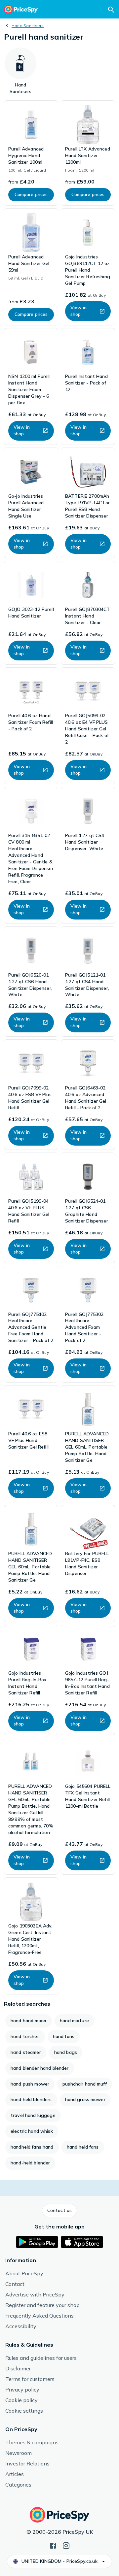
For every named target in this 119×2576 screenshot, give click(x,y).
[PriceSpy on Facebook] (53, 2545)
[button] (59, 2211)
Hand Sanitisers (28, 26)
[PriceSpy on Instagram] (66, 2545)
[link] (31, 153)
